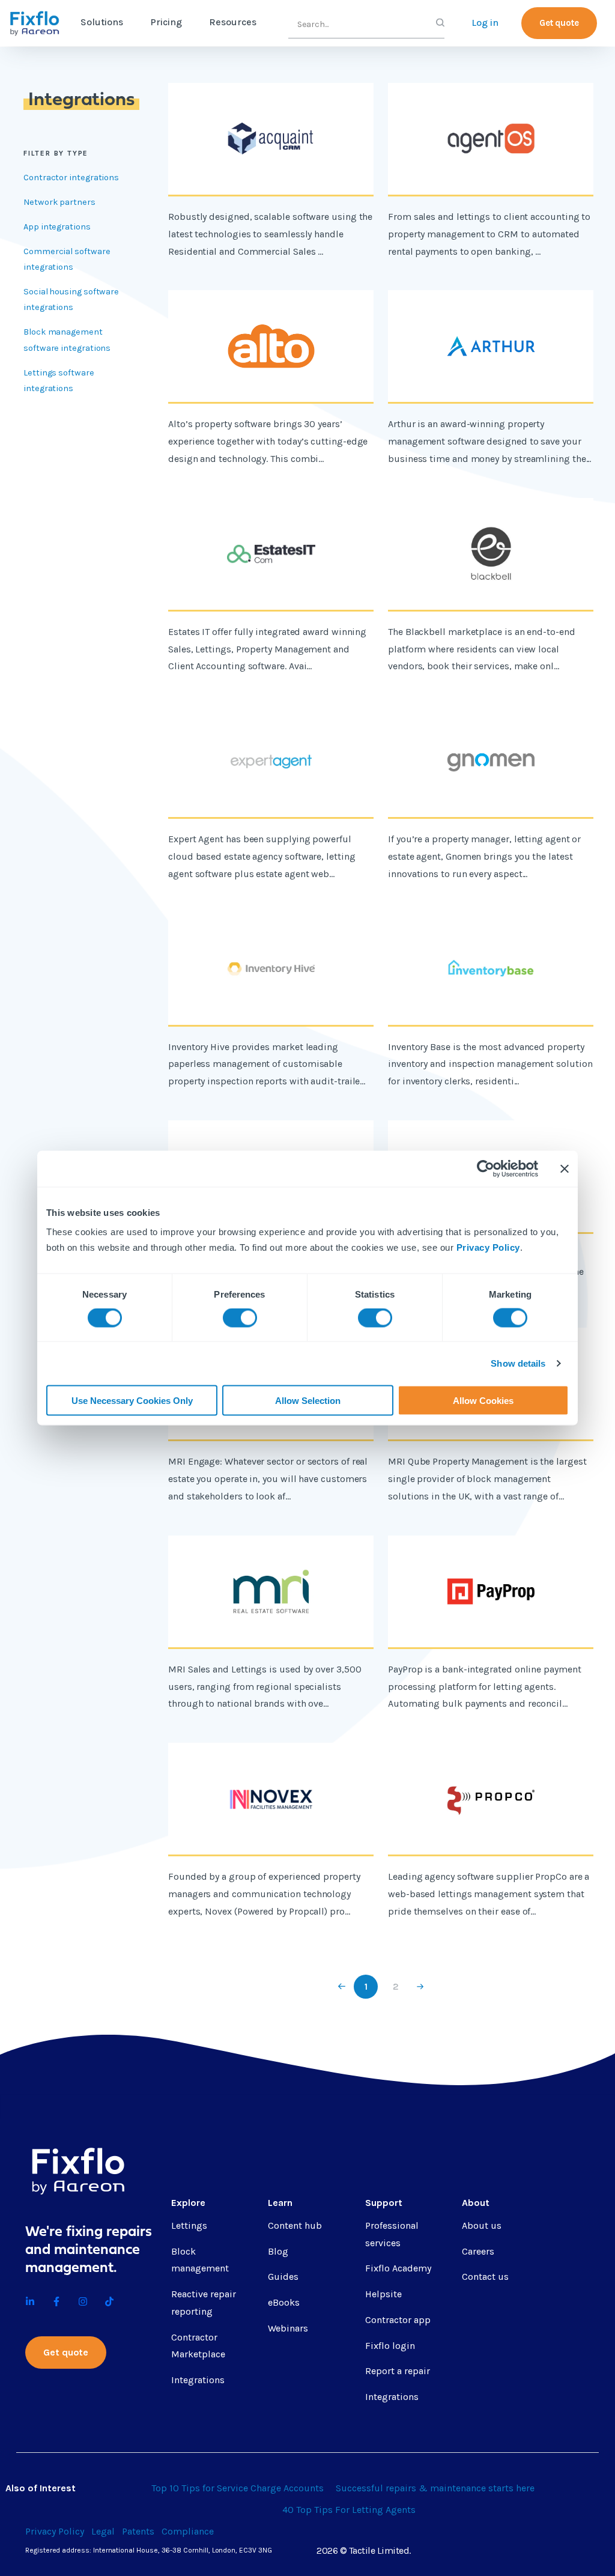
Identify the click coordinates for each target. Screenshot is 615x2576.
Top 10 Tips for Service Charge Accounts (238, 2488)
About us (482, 2225)
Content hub (295, 2225)
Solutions (102, 22)
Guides (283, 2277)
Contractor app (398, 2320)
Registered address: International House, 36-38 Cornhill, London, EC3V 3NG (149, 2550)
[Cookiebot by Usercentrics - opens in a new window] (486, 1169)
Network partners (59, 202)
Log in (485, 23)
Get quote (559, 23)
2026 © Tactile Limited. (364, 2550)
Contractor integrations (71, 178)
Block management (200, 2260)
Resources (233, 22)
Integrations (198, 2380)
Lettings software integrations (59, 381)
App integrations (57, 227)
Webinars (288, 2328)
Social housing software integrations (71, 299)
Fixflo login (390, 2346)
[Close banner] (565, 1169)
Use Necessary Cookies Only (132, 1400)
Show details (518, 1363)
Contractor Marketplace (198, 2346)
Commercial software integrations (67, 259)
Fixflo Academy (398, 2268)
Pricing (166, 22)
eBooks (284, 2302)
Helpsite (383, 2294)
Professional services (392, 2234)
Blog (278, 2251)
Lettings (189, 2225)
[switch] (240, 1318)
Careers (478, 2251)
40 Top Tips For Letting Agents (349, 2510)
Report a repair (398, 2371)
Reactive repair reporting (204, 2303)
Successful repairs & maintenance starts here (435, 2488)
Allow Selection (308, 1400)
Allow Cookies (483, 1400)
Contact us (485, 2277)
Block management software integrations (67, 340)
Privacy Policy (488, 1247)
